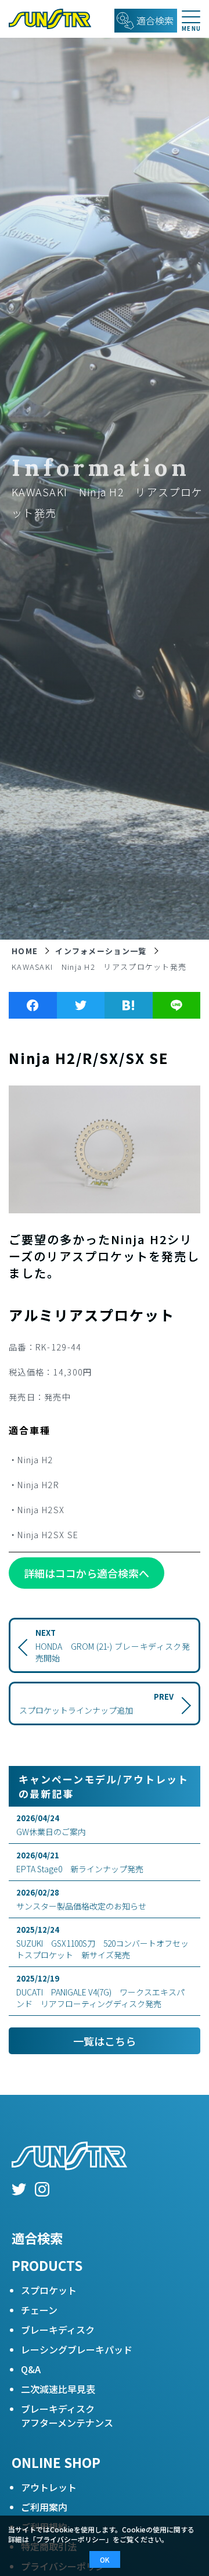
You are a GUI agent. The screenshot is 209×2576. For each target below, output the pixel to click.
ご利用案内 (44, 2507)
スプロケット (49, 2290)
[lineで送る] (177, 1005)
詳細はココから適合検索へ (87, 1573)
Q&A (31, 2369)
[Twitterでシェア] (81, 1005)
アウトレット (49, 2487)
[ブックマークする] (129, 1005)
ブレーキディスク (58, 2330)
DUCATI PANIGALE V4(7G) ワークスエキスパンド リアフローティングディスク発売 (100, 1991)
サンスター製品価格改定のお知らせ (81, 1899)
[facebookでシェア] (33, 1005)
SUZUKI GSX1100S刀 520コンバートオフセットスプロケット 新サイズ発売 (102, 1942)
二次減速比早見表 (58, 2389)
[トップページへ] (46, 19)
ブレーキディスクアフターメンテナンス (67, 2416)
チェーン (39, 2310)
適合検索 (37, 2238)
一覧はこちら (105, 2041)
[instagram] (42, 2191)
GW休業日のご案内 (51, 1825)
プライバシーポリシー (71, 2539)
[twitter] (19, 2191)
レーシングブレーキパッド (77, 2349)
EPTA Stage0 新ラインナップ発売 (80, 1862)
